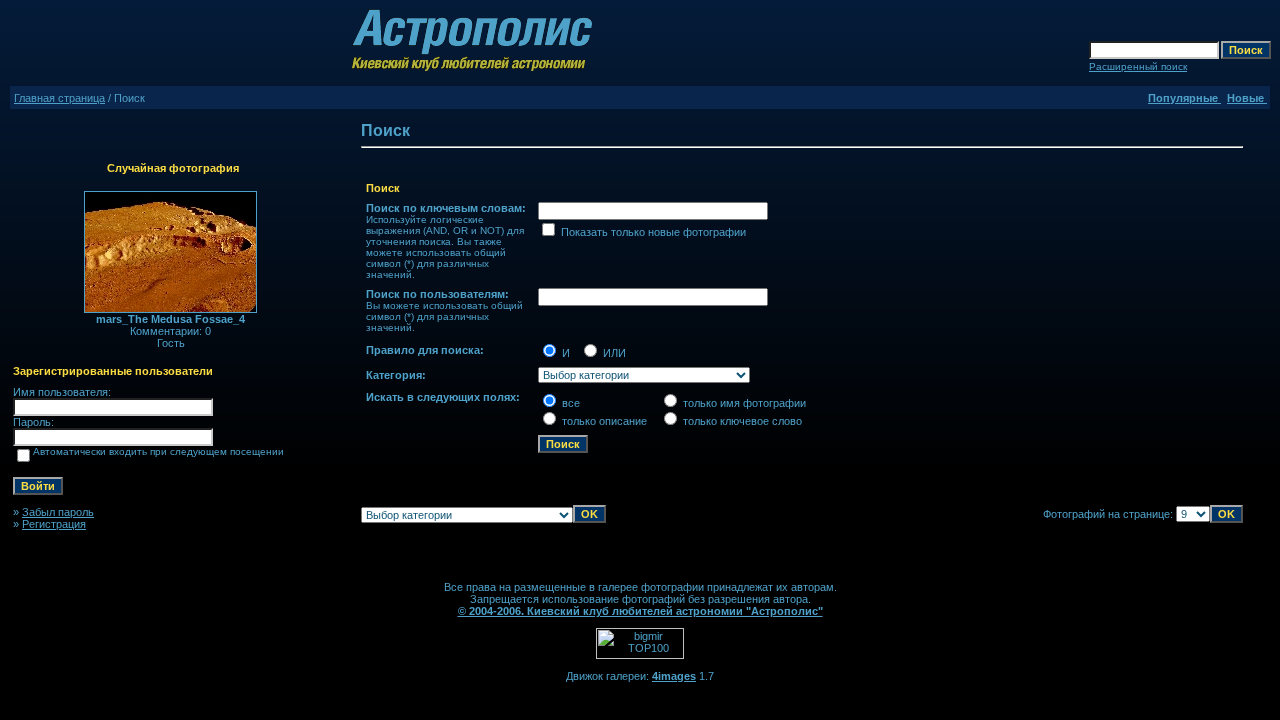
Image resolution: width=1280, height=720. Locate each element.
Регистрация (54, 524)
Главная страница (59, 98)
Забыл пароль (58, 512)
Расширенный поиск (1138, 66)
